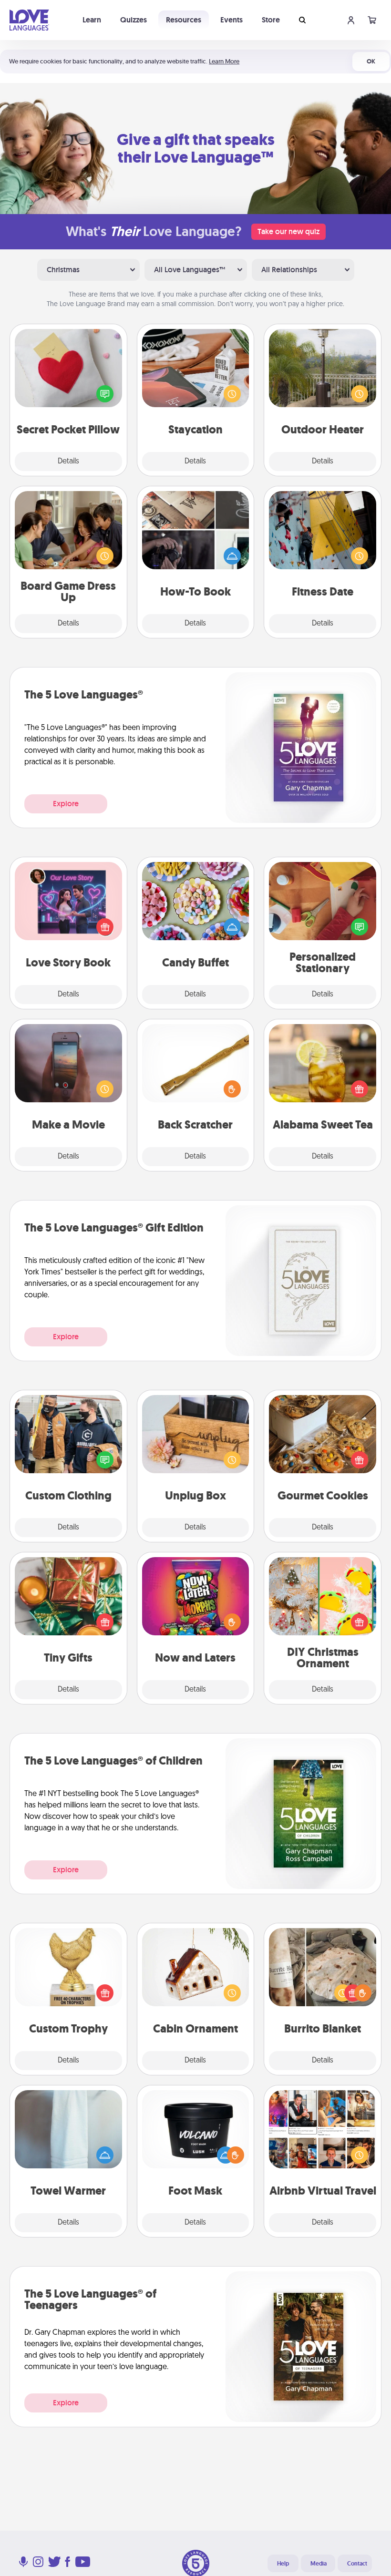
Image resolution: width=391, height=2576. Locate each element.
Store (271, 20)
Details (68, 462)
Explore (66, 804)
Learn (92, 20)
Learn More (224, 61)
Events (232, 20)
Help (283, 2564)
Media (319, 2564)
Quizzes (134, 20)
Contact (357, 2564)
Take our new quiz (288, 231)
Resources (184, 20)
